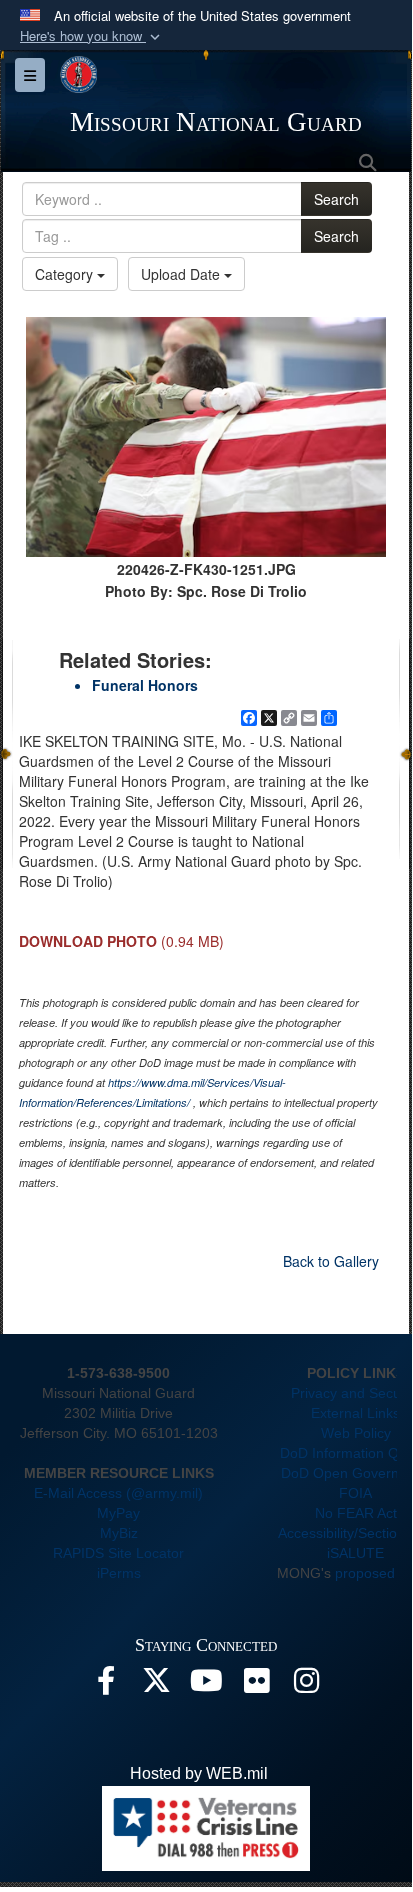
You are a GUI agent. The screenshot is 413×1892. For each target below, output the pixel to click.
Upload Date (182, 274)
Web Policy (356, 1433)
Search (336, 199)
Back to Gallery (331, 1261)
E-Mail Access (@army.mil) (118, 1493)
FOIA (355, 1493)
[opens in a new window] (106, 1685)
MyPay (118, 1513)
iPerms (119, 1573)
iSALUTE (355, 1553)
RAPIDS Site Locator (118, 1553)
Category (66, 274)
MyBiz (119, 1533)
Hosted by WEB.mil (199, 1773)
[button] (92, 36)
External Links (355, 1413)
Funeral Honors (145, 685)
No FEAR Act (356, 1513)
